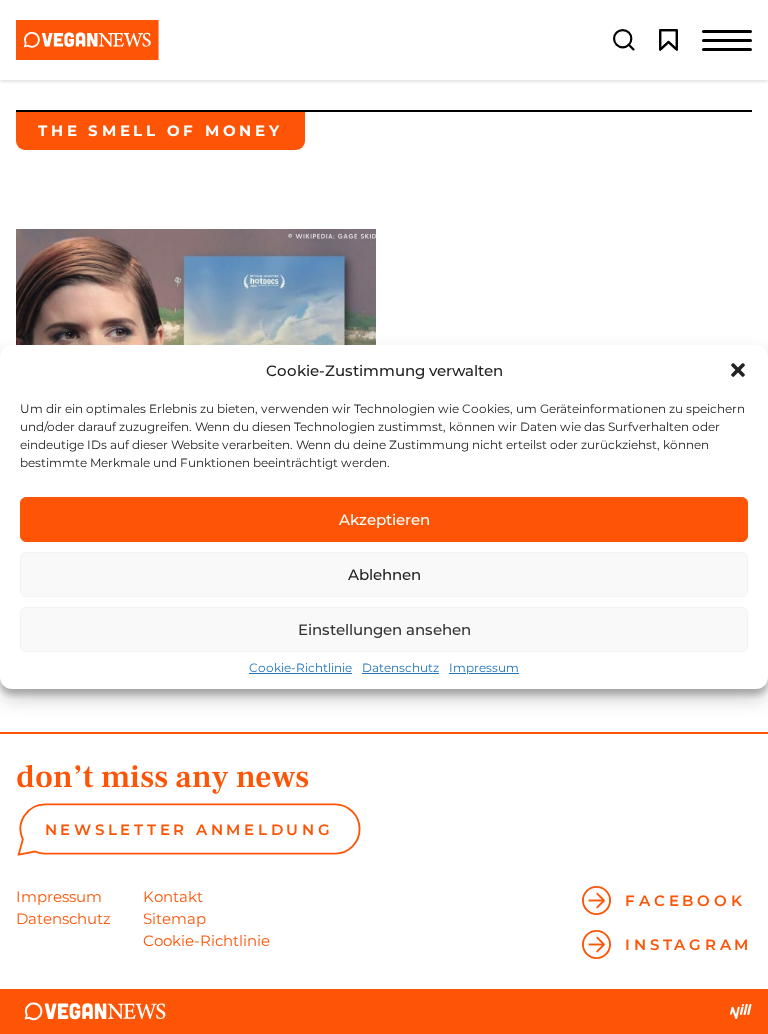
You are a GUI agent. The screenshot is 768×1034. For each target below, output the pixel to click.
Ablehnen (384, 574)
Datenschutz (400, 668)
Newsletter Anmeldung (189, 829)
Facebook (685, 900)
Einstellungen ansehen (384, 629)
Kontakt (173, 896)
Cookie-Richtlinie (300, 668)
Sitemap (174, 918)
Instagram (688, 944)
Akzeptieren (384, 519)
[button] (738, 370)
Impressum (484, 668)
